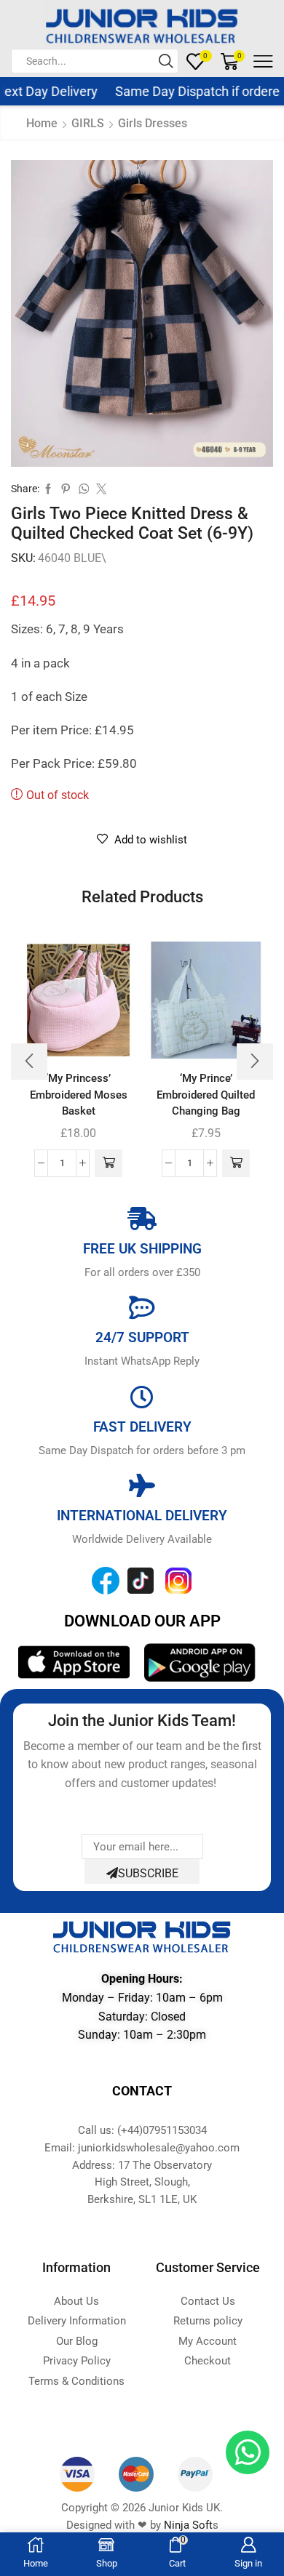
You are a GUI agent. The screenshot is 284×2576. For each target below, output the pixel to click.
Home (42, 123)
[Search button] (166, 61)
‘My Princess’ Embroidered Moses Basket (79, 1094)
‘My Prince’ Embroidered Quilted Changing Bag (206, 1094)
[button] (109, 1163)
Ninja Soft (188, 2525)
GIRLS (88, 123)
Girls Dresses (153, 123)
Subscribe (148, 1873)
